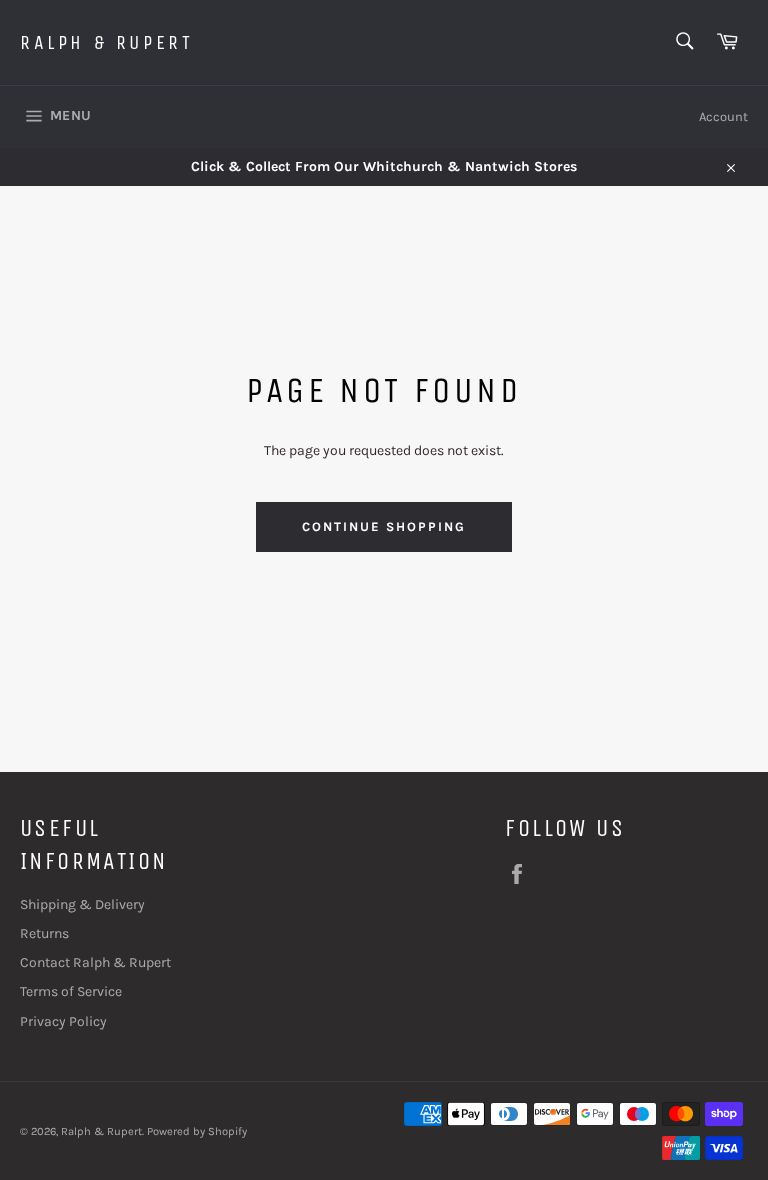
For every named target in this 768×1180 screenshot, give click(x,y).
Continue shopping (383, 526)
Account (723, 116)
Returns (44, 933)
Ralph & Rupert (106, 42)
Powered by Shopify (197, 1131)
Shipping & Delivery (82, 904)
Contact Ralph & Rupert (95, 962)
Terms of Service (71, 991)
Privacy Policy (63, 1021)
